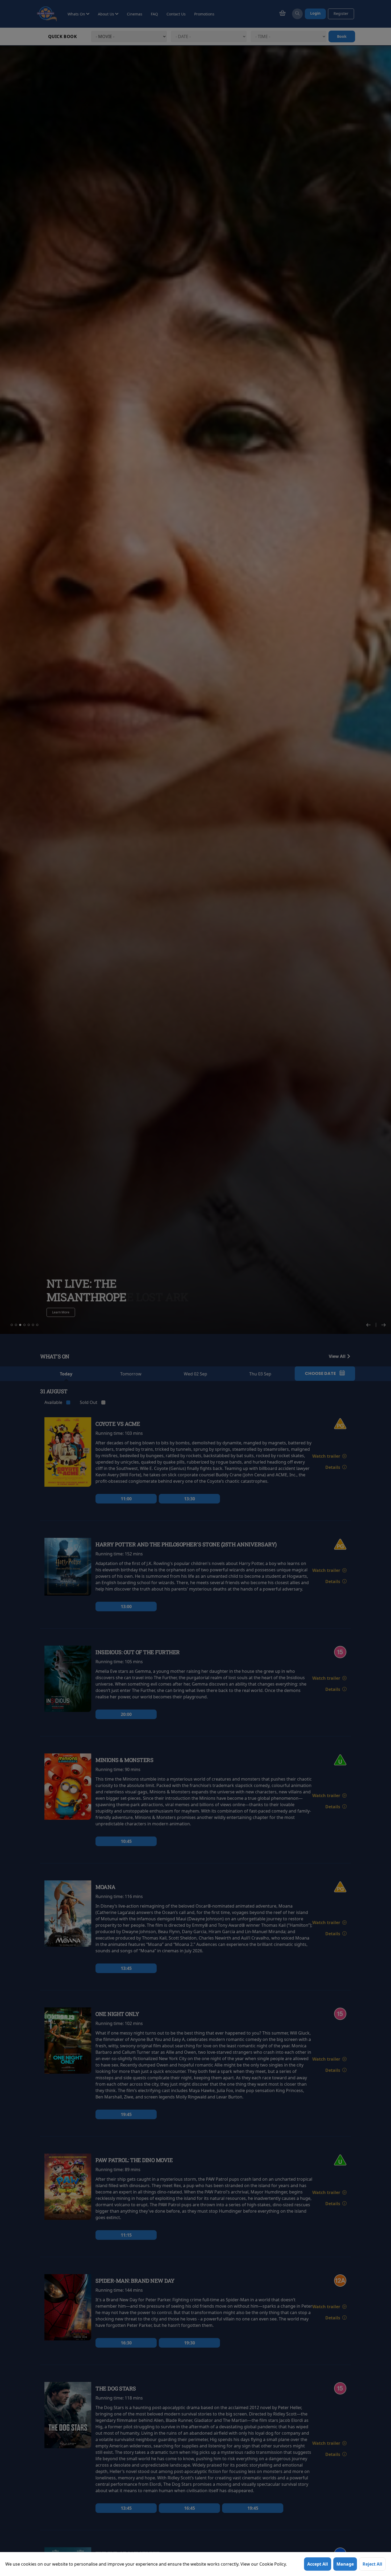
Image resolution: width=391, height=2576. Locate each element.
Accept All (318, 2564)
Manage (345, 2564)
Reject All (372, 2564)
